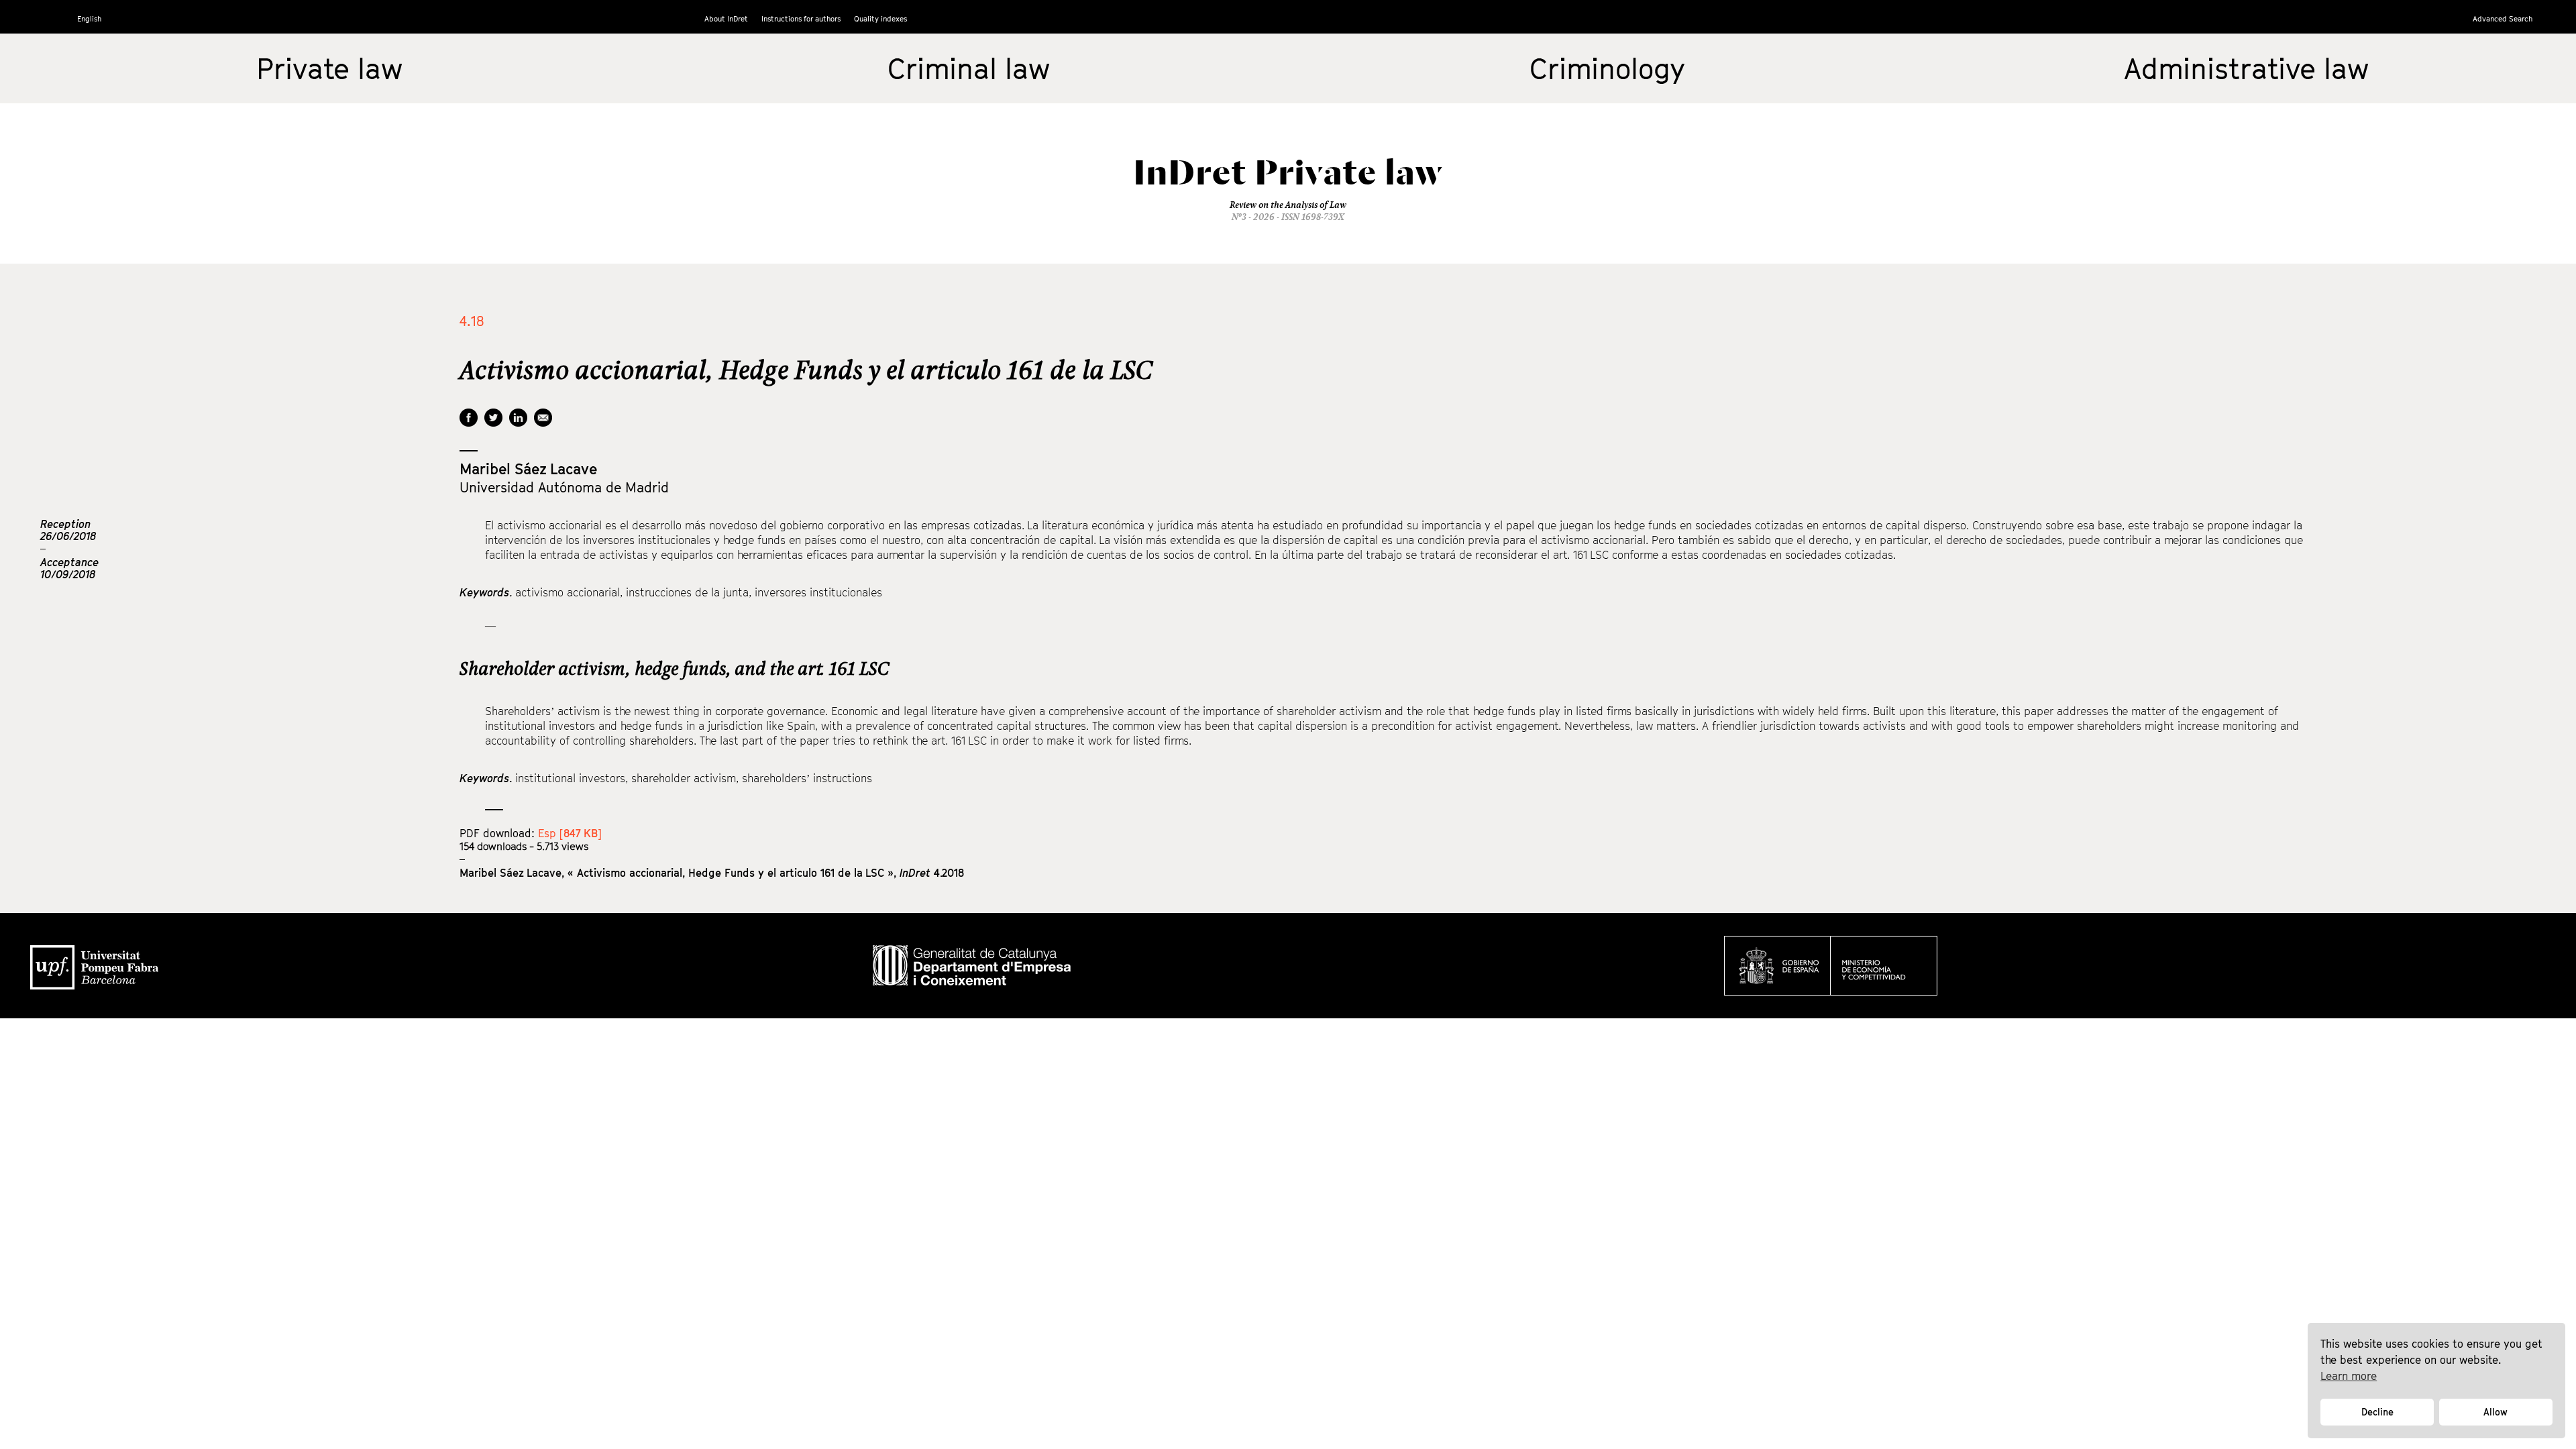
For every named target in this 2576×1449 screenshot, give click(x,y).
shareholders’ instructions (807, 778)
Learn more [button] (2349, 1376)
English (89, 18)
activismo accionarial (568, 592)
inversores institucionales (818, 592)
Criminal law (969, 68)
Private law (329, 68)
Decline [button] (2377, 1412)
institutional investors (570, 778)
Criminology (1607, 68)
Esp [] (570, 833)
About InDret (726, 18)
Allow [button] (2495, 1412)
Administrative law (2246, 68)
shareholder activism (684, 778)
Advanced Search (2503, 18)
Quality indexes (880, 18)
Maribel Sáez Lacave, (514, 873)
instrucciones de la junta (687, 592)
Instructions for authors (801, 18)
